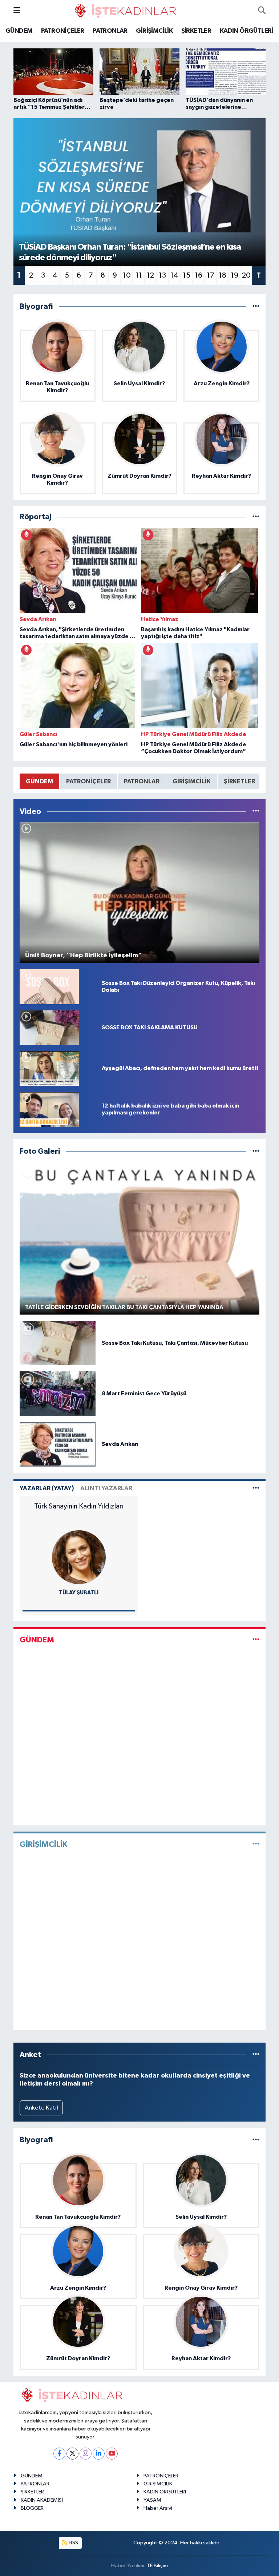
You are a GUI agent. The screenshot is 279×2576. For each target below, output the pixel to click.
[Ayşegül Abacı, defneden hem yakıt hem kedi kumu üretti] (49, 1068)
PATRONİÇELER (63, 31)
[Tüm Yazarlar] (256, 1488)
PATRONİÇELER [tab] (88, 781)
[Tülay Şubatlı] (79, 1557)
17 (211, 275)
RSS (73, 2543)
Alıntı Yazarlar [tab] (106, 1488)
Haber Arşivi (158, 2508)
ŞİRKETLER (196, 31)
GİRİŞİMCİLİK (154, 31)
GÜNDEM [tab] (39, 781)
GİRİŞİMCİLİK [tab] (192, 781)
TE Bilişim (157, 2566)
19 (234, 275)
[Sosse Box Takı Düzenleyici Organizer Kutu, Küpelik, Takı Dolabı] (49, 987)
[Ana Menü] (17, 11)
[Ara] (262, 11)
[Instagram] (86, 2454)
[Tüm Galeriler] (256, 1151)
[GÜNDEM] (256, 1640)
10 (127, 275)
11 (139, 275)
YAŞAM (152, 2500)
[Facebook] (59, 2454)
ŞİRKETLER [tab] (239, 781)
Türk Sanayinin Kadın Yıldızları (79, 1506)
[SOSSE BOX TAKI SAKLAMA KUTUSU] (49, 1027)
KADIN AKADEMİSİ (42, 2500)
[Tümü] (256, 307)
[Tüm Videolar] (256, 812)
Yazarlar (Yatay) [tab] (47, 1488)
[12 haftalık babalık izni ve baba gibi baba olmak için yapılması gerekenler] (49, 1109)
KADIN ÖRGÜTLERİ (246, 31)
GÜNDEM (19, 31)
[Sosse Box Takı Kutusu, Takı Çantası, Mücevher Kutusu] (58, 1343)
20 (246, 275)
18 (223, 275)
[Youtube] (112, 2454)
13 (162, 275)
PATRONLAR (110, 31)
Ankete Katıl (41, 2108)
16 (199, 275)
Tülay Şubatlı (79, 1593)
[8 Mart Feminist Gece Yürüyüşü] (58, 1394)
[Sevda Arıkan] (58, 1444)
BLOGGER (32, 2508)
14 (174, 275)
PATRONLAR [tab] (142, 781)
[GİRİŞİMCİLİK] (256, 1844)
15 (187, 275)
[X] (72, 2454)
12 (150, 275)
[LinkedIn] (99, 2454)
